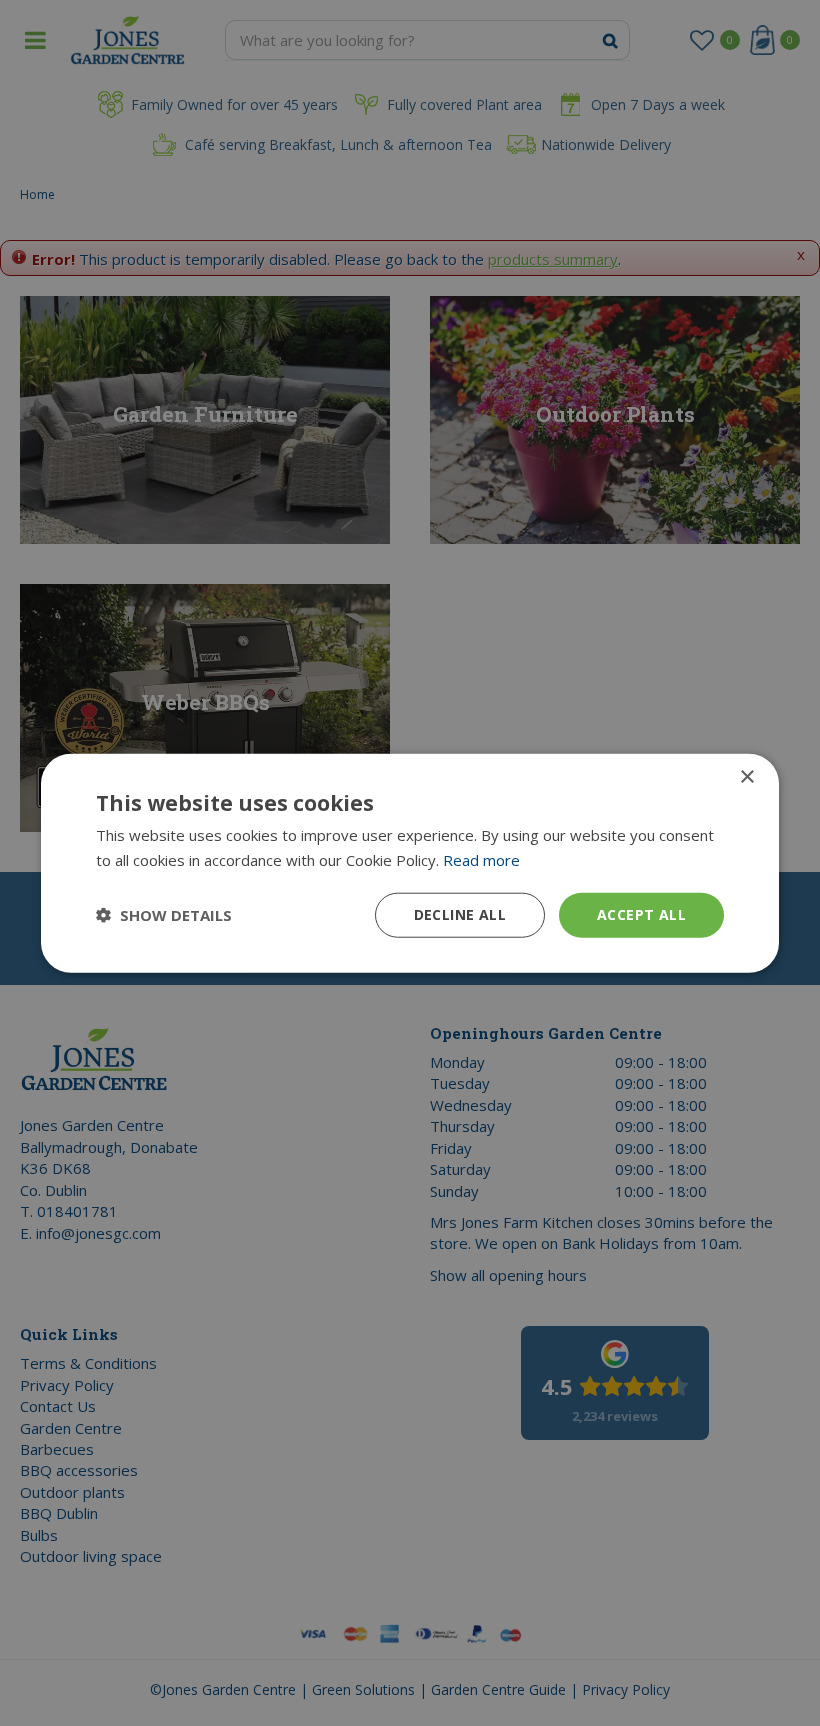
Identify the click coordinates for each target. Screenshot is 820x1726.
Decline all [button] (460, 914)
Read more (481, 860)
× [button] (746, 777)
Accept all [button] (641, 914)
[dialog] (410, 863)
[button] (164, 915)
